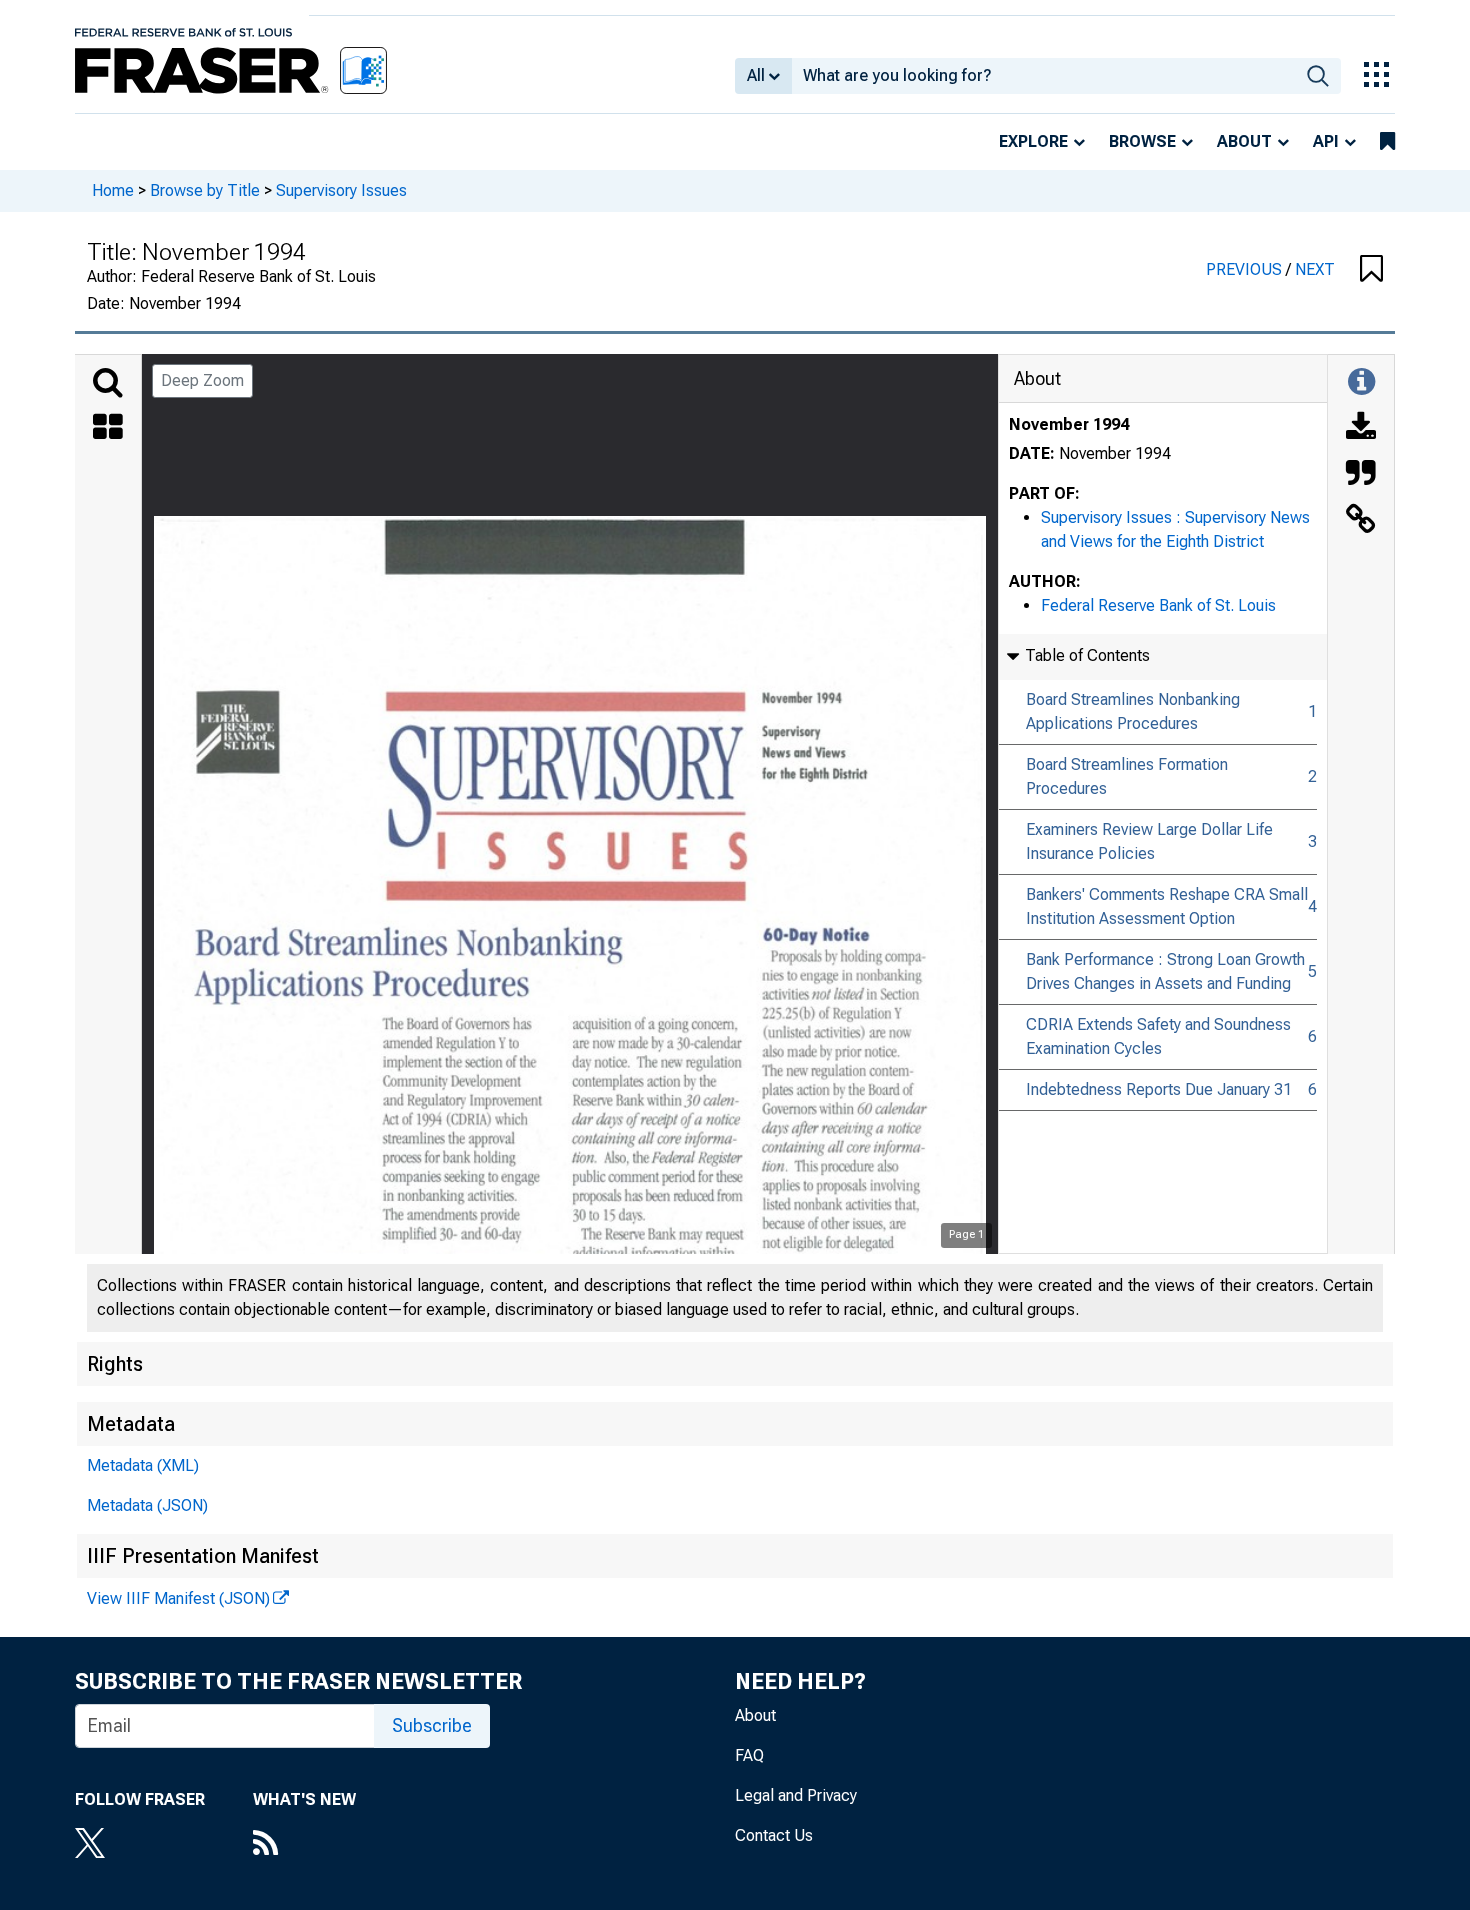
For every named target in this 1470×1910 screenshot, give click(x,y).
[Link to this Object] (1361, 521)
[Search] (108, 383)
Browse (1142, 141)
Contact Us (774, 1835)
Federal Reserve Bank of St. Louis (1158, 605)
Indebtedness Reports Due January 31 (1159, 1089)
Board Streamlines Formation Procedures (1127, 776)
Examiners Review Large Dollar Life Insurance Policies (1149, 841)
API (1326, 141)
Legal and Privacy (796, 1795)
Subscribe (432, 1725)
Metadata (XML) (143, 1465)
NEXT (1315, 269)
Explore (1033, 141)
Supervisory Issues (341, 190)
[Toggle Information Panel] (1361, 383)
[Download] (1361, 429)
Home (113, 190)
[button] (1371, 270)
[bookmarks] (1387, 142)
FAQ (749, 1755)
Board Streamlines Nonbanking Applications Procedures (1133, 711)
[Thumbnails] (108, 429)
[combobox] (1043, 76)
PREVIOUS (1246, 269)
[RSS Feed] (304, 1845)
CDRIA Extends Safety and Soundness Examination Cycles (1158, 1036)
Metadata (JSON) (147, 1505)
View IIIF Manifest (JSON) (178, 1598)
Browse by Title (205, 190)
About (1244, 141)
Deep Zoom (202, 380)
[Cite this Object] (1361, 475)
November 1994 (1069, 424)
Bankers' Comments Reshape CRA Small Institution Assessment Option (1167, 906)
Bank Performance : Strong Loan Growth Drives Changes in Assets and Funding (1165, 971)
